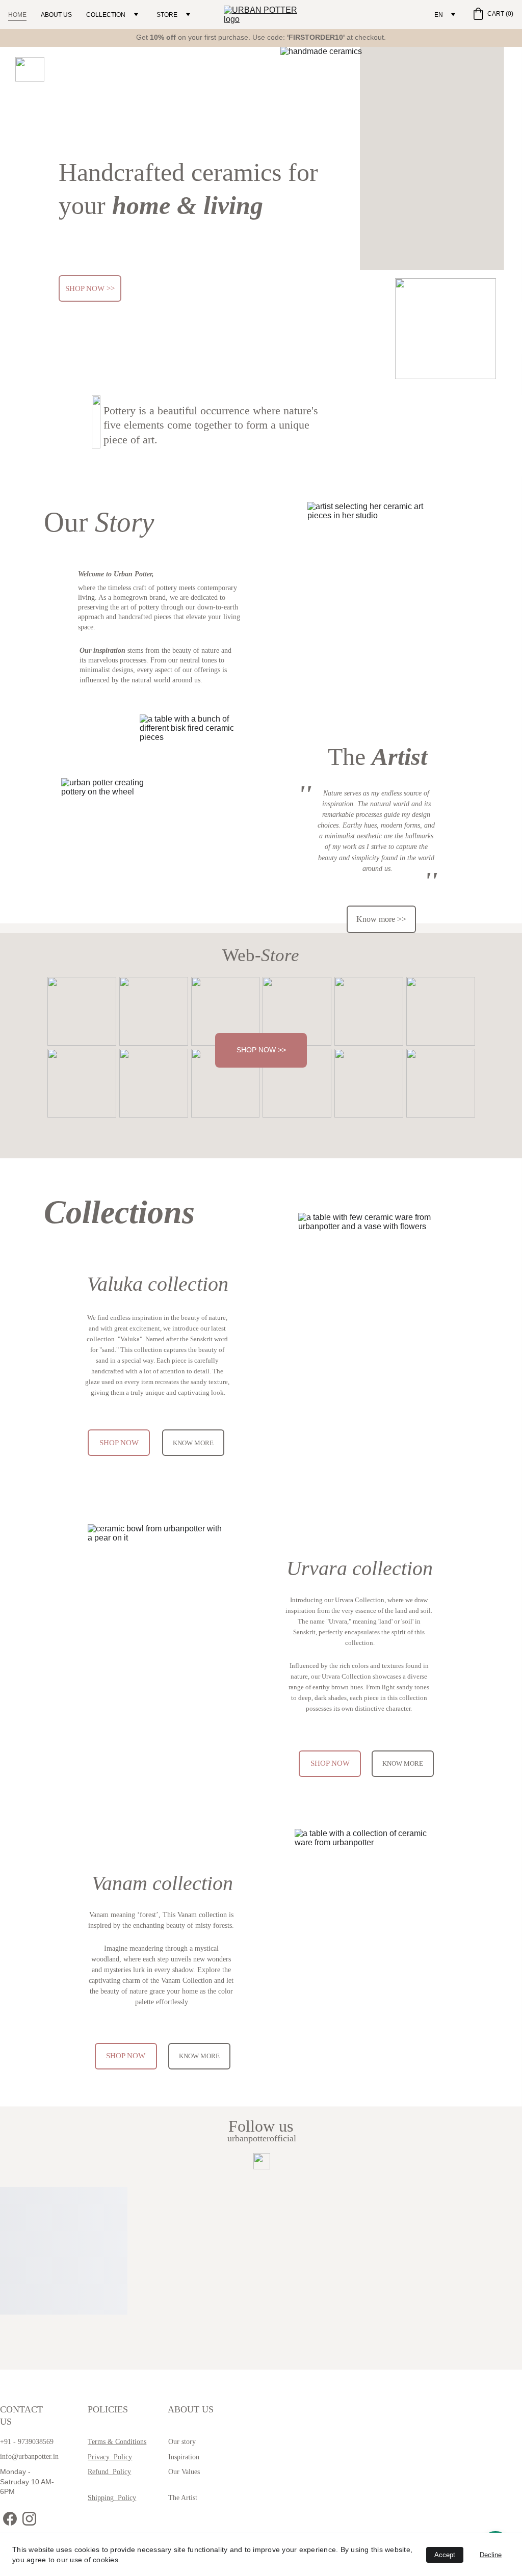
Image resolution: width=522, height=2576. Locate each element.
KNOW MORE (193, 1443)
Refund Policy (109, 2472)
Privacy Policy (110, 2457)
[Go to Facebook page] (10, 2519)
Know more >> (381, 919)
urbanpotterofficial (262, 2138)
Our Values (184, 2472)
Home (17, 15)
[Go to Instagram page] (29, 2519)
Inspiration (184, 2457)
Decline (491, 2555)
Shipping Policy (112, 2498)
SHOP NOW (119, 1443)
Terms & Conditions (117, 2442)
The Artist (183, 2498)
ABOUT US (56, 15)
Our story (182, 2442)
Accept (445, 2555)
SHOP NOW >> (90, 288)
